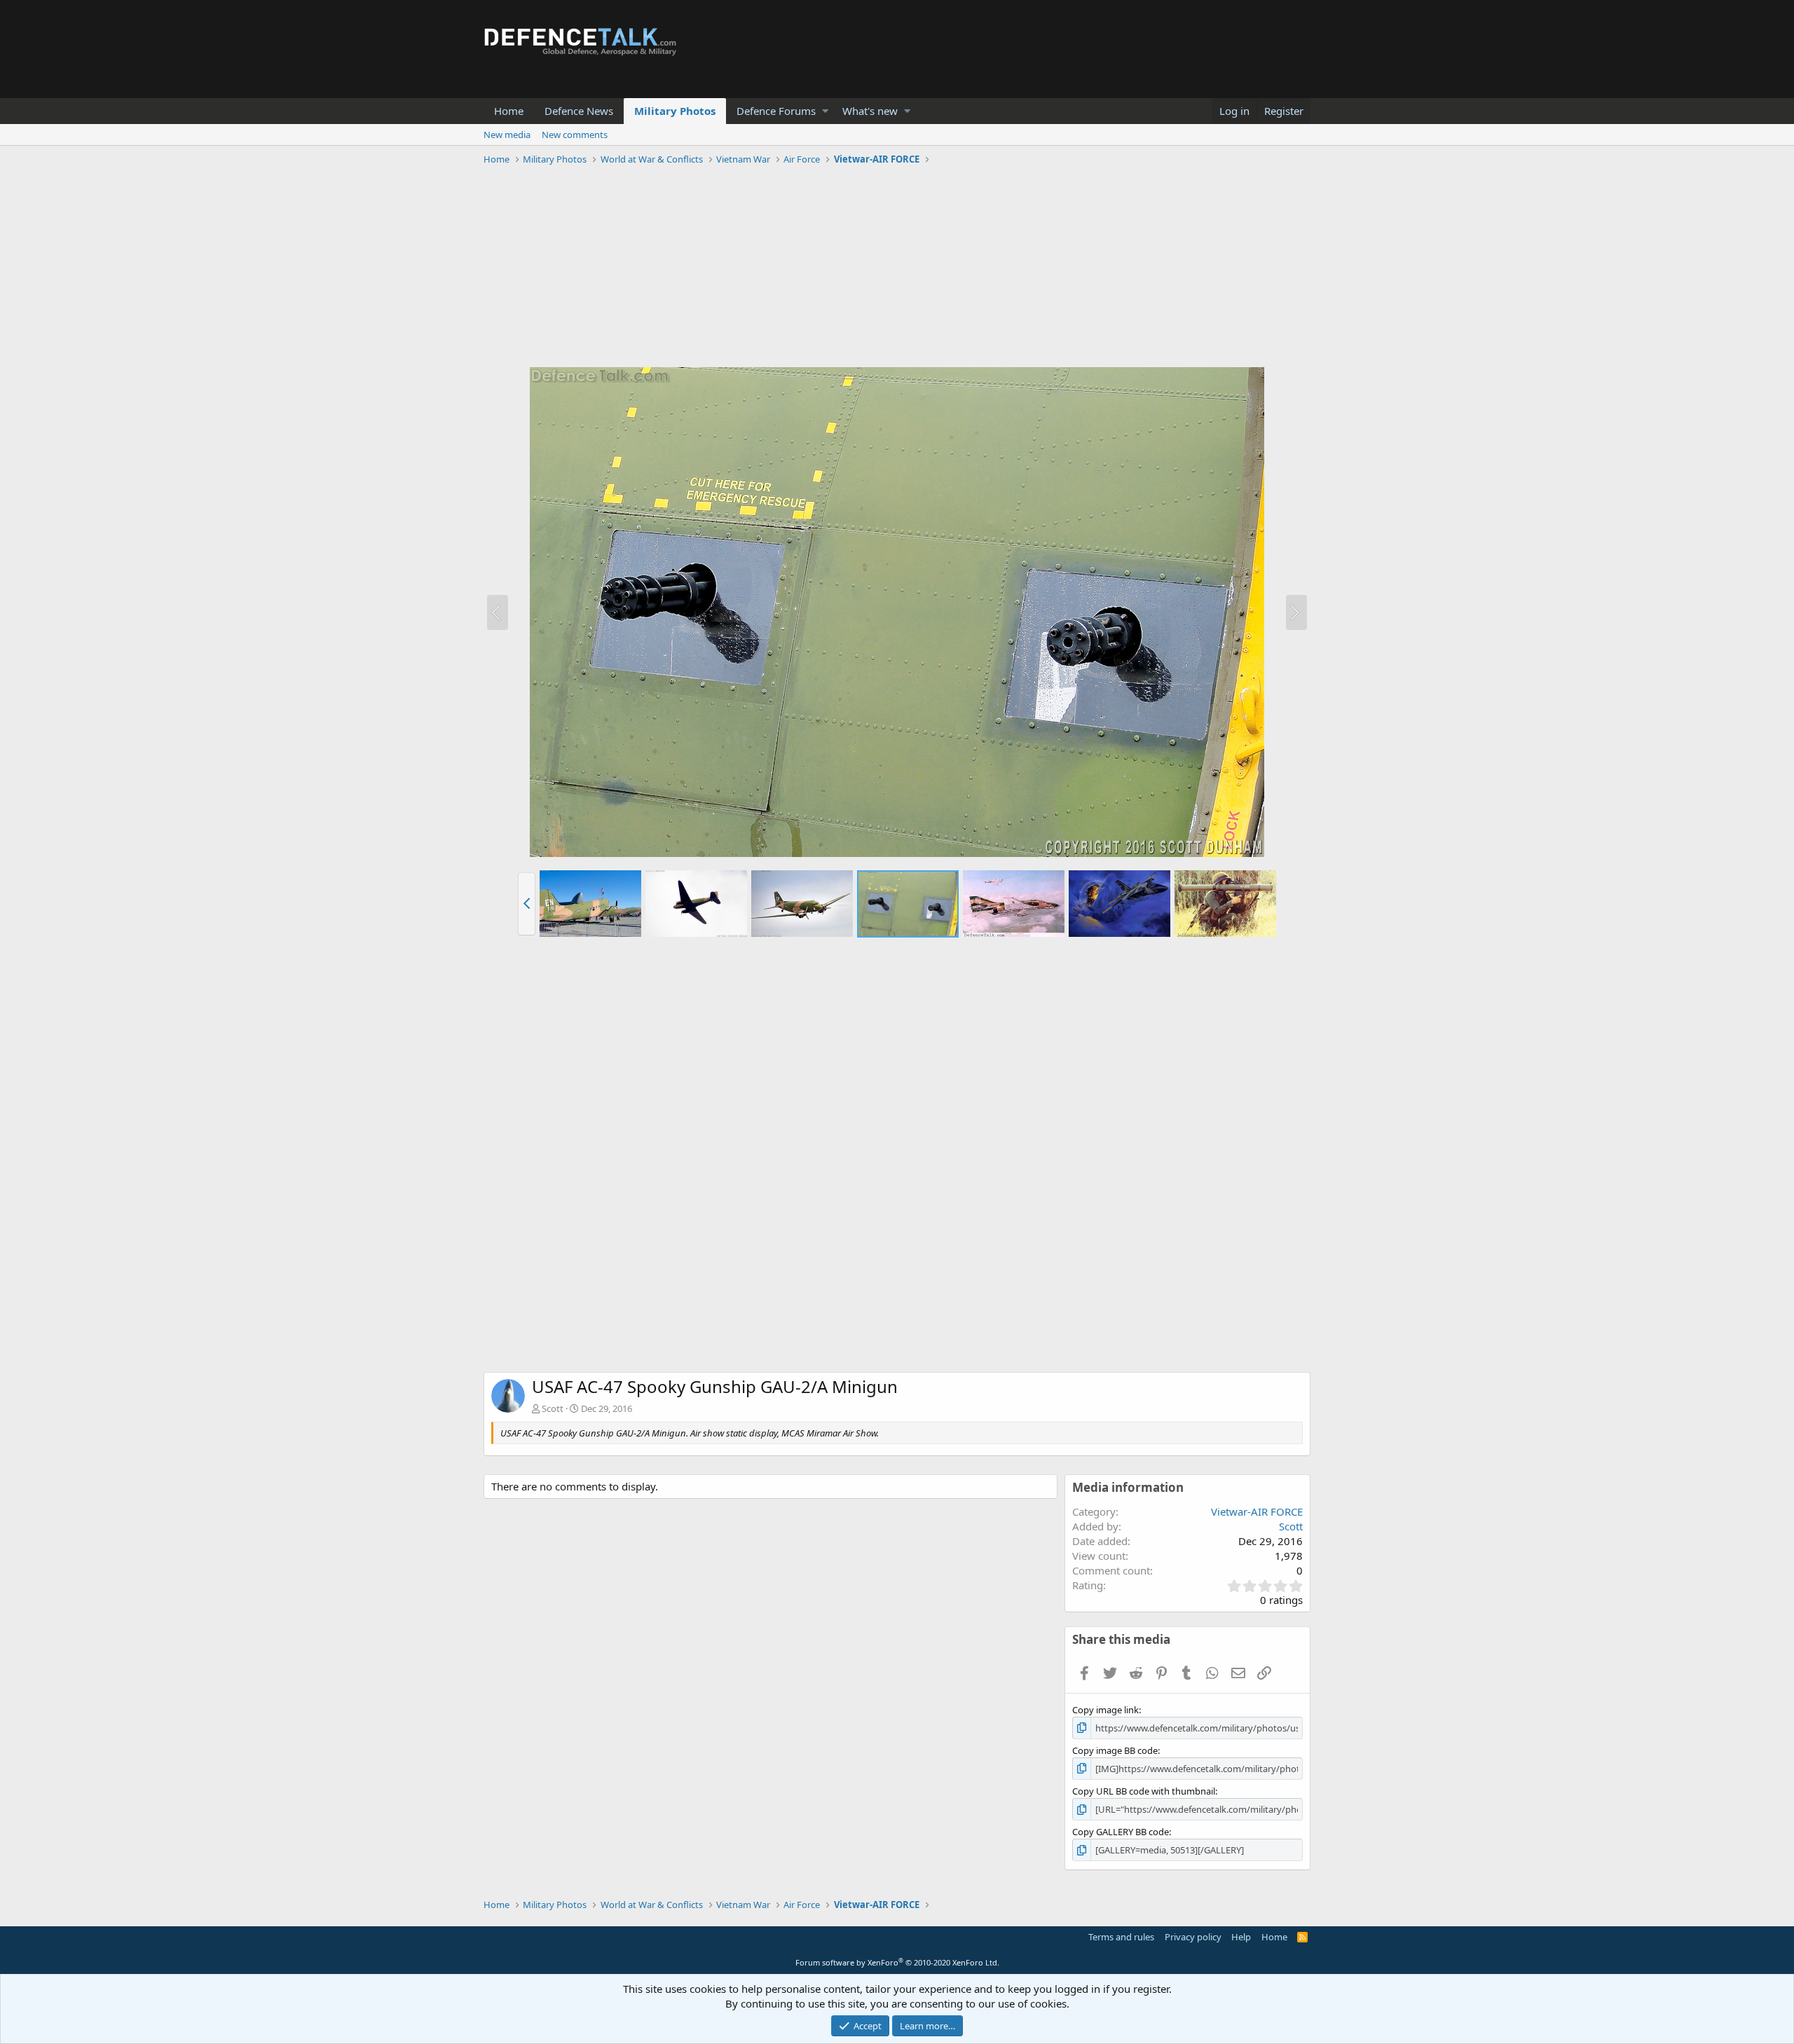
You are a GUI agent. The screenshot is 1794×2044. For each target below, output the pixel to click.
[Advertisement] (897, 268)
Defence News (579, 111)
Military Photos (675, 111)
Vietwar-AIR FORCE (1257, 1511)
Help (1241, 1937)
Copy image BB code (1115, 1750)
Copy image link (1105, 1710)
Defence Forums (776, 111)
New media (507, 135)
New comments (575, 135)
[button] (825, 111)
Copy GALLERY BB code (1121, 1832)
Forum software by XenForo (897, 1962)
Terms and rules (1121, 1937)
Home (509, 111)
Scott (553, 1408)
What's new (870, 111)
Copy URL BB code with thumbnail (1144, 1791)
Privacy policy (1193, 1937)
